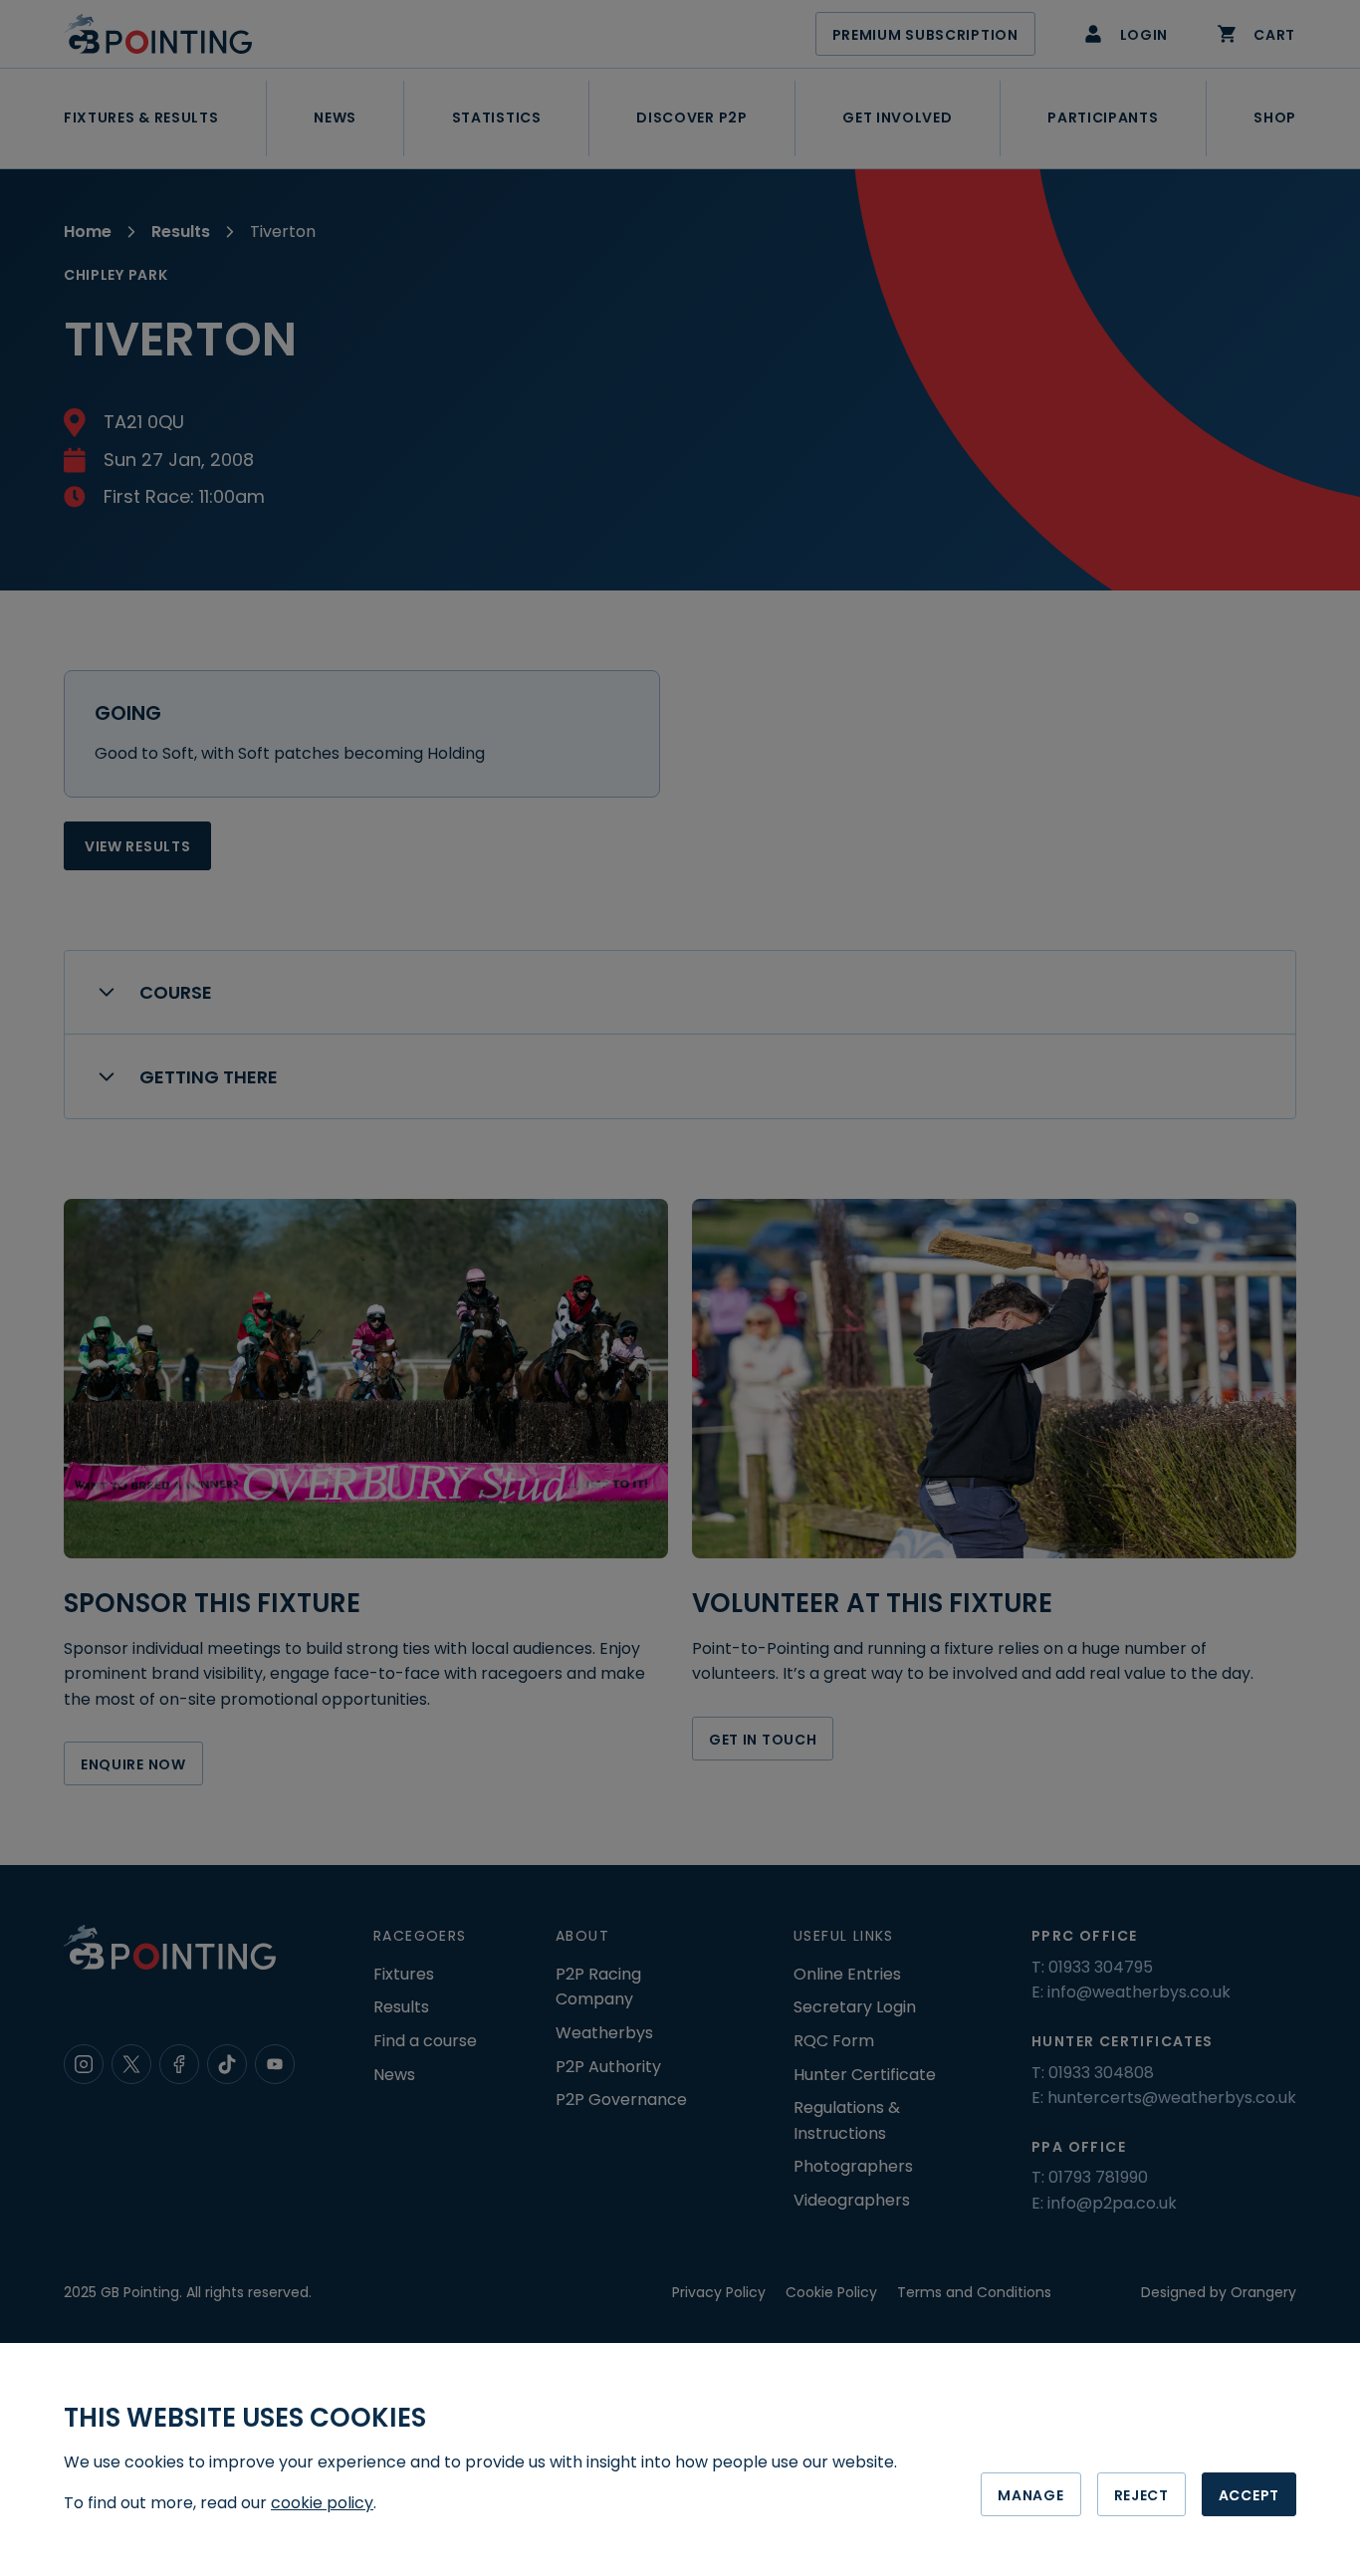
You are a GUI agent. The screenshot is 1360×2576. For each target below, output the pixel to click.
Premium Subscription (925, 35)
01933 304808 (1101, 2073)
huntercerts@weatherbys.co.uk (1172, 2098)
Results (181, 232)
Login (1144, 35)
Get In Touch (763, 1740)
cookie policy (322, 2503)
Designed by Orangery (1219, 2292)
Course (176, 992)
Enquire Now (133, 1764)
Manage (1030, 2495)
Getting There (209, 1077)
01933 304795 (1101, 1967)
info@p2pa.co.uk (1112, 2203)
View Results (137, 846)
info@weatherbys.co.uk (1139, 1992)
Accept (1249, 2495)
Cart (1274, 35)
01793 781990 (1098, 2177)
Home (88, 232)
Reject (1141, 2495)
